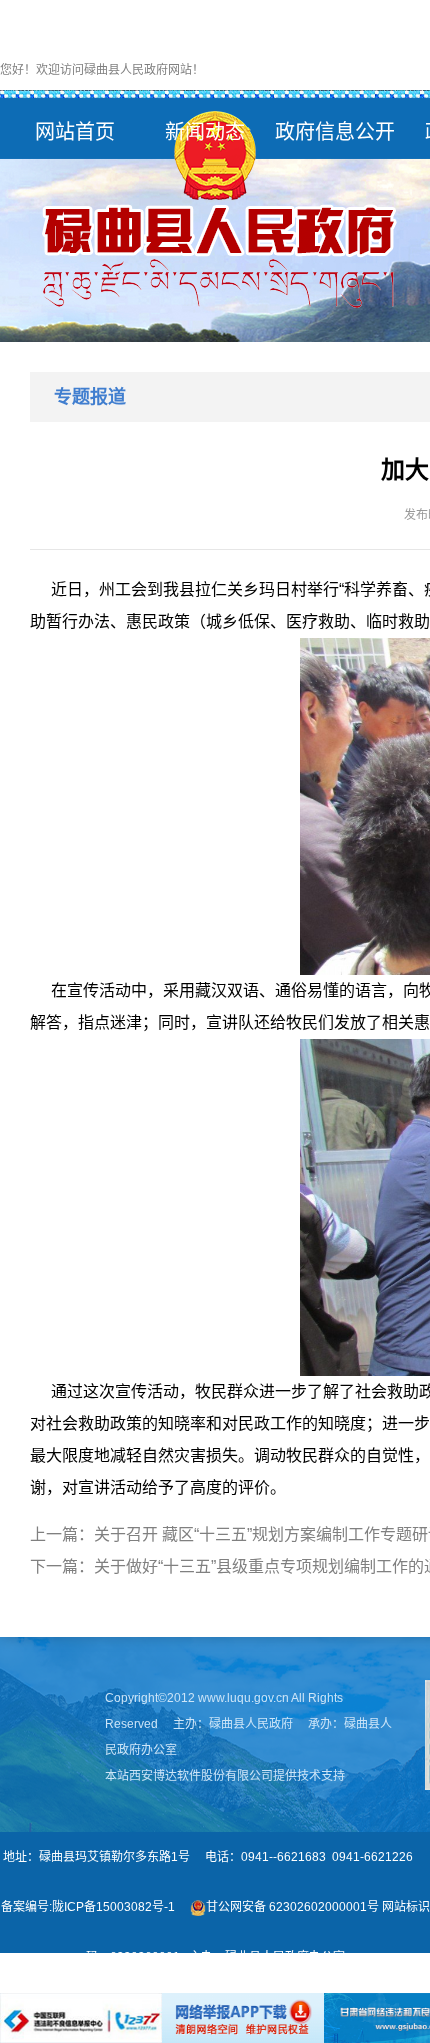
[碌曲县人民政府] (215, 211)
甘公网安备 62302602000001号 (292, 1907)
